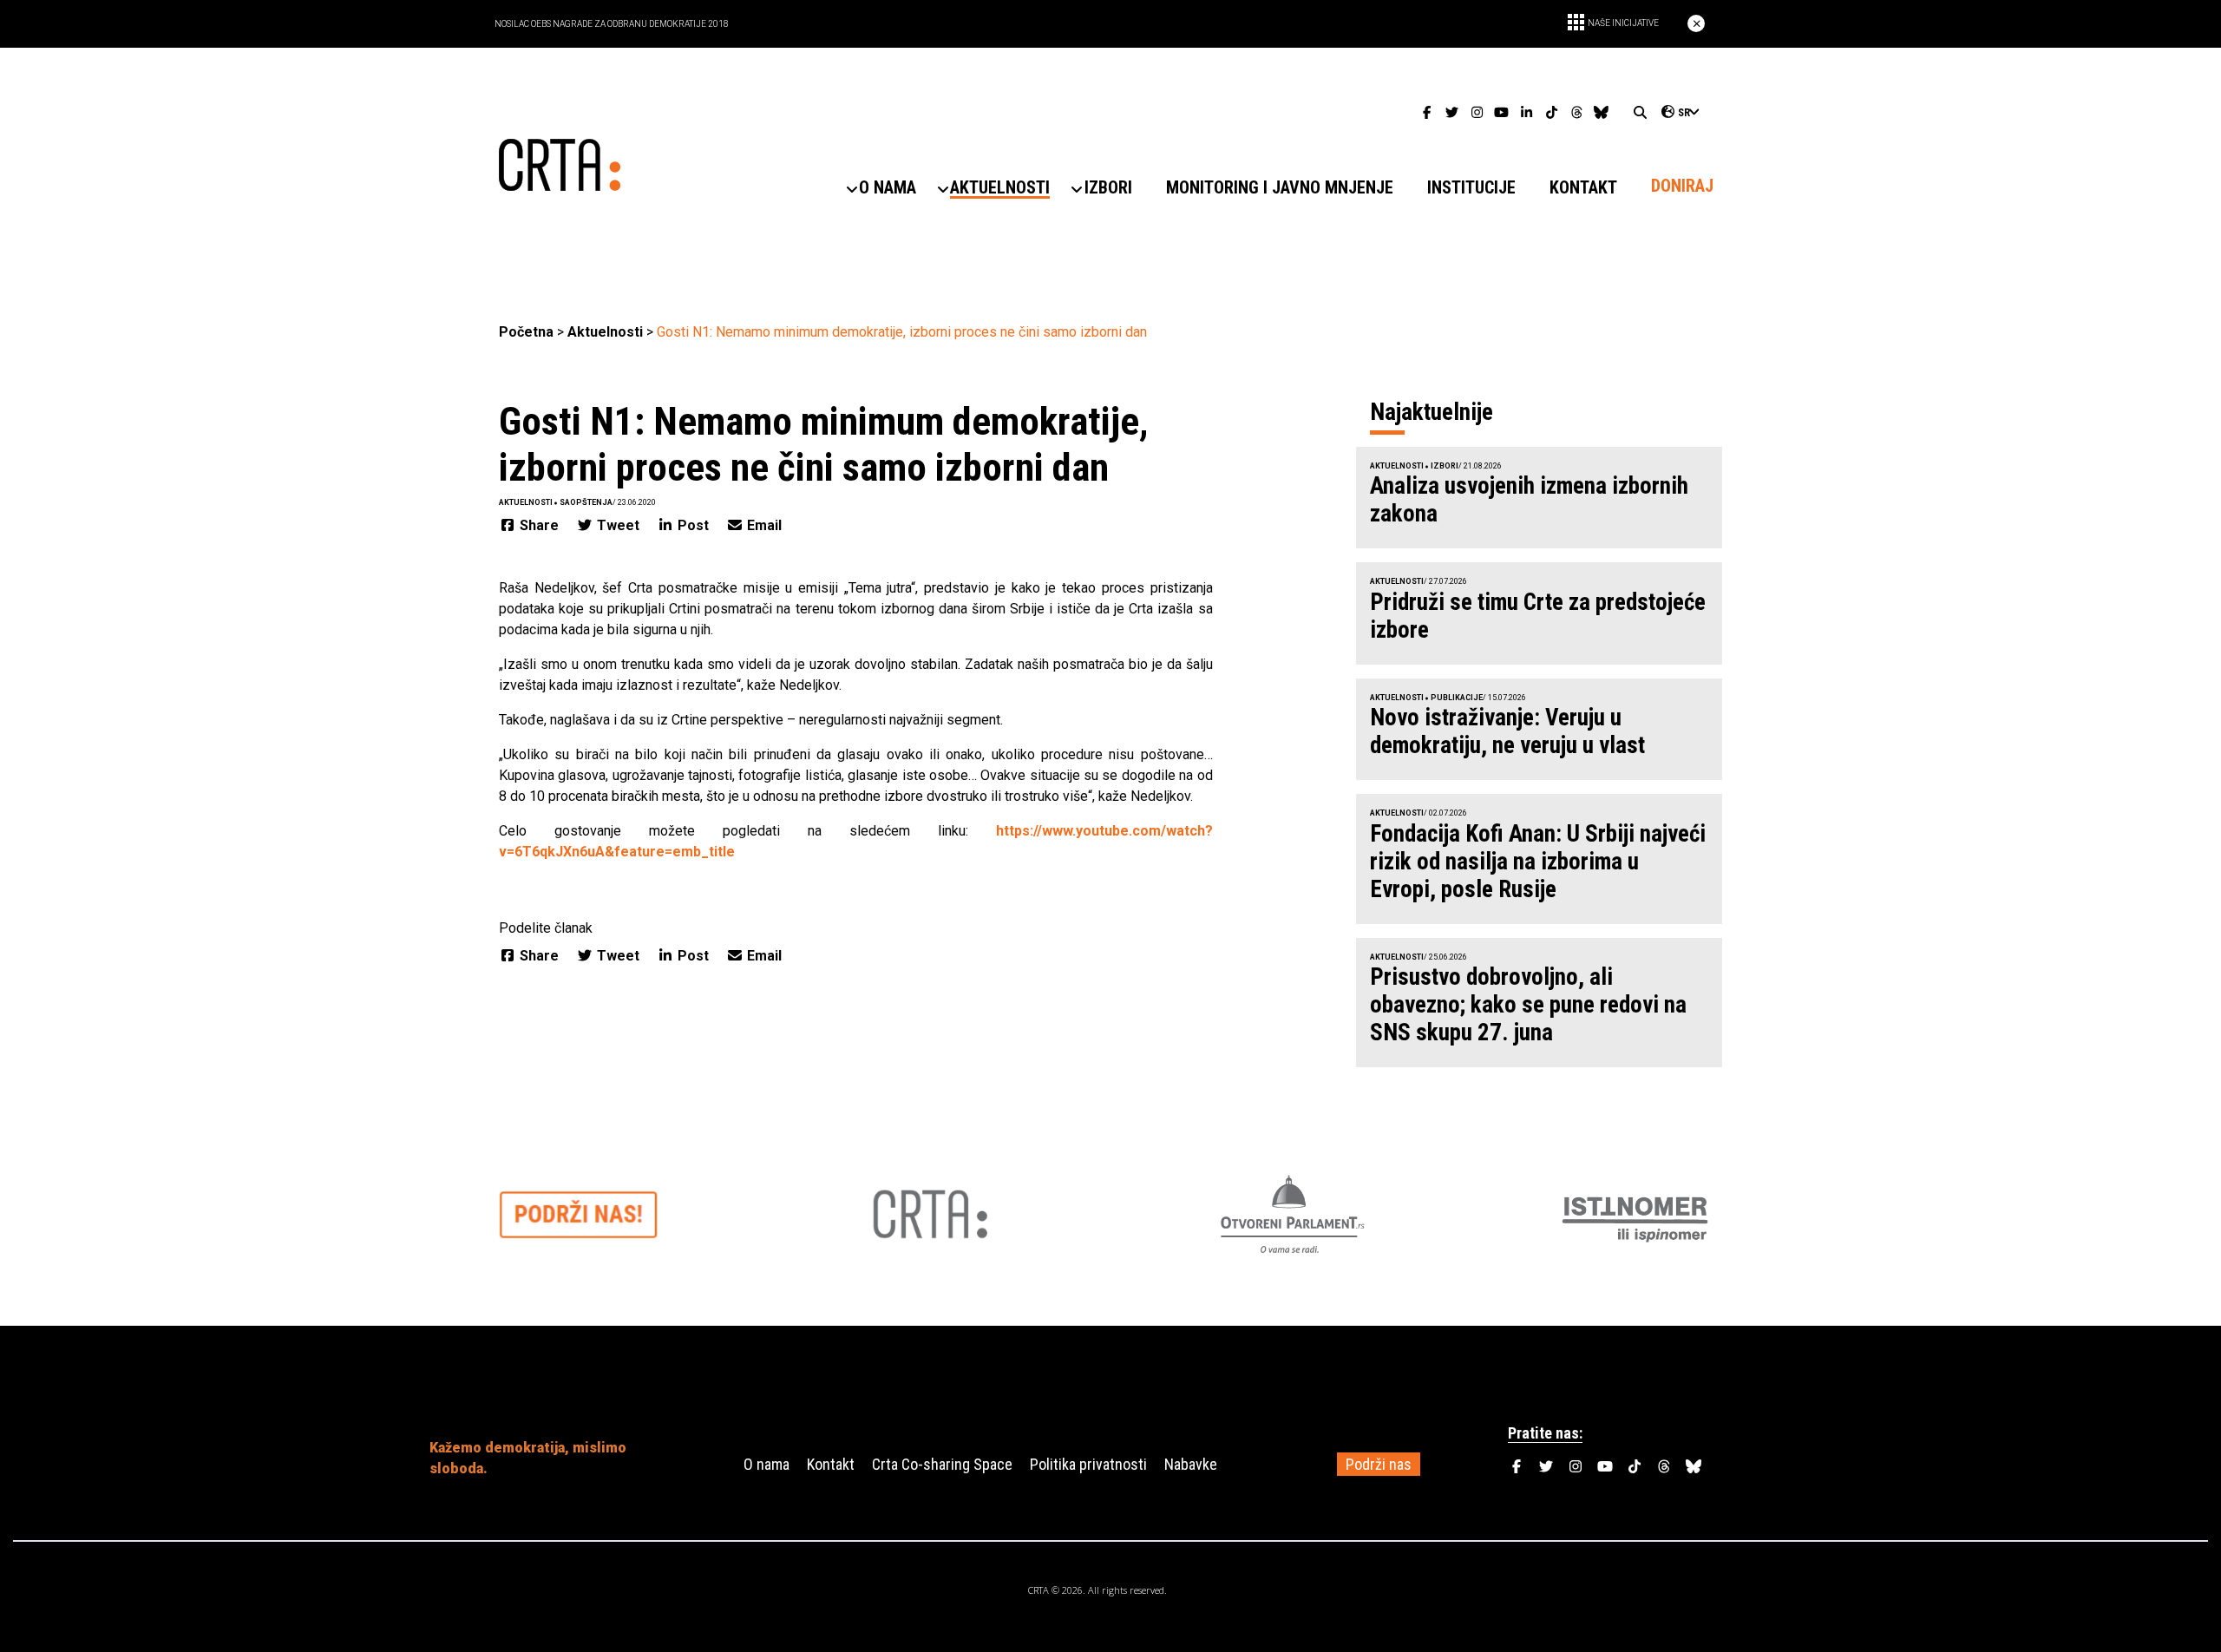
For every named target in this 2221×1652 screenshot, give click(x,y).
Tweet (618, 525)
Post (693, 525)
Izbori (1445, 466)
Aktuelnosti (605, 332)
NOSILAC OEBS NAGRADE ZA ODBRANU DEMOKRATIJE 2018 (612, 24)
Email (763, 525)
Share (539, 525)
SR (1684, 113)
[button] (888, 188)
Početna (526, 332)
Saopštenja (586, 502)
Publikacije (1457, 698)
